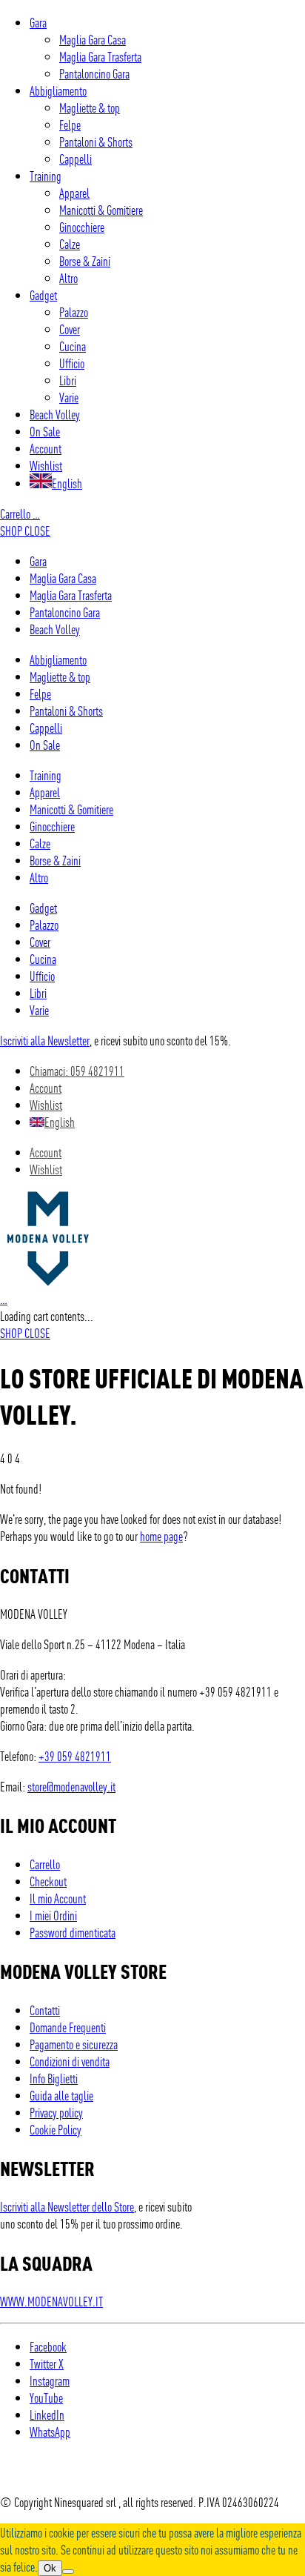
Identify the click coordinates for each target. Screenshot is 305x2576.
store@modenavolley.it (71, 1786)
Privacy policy (56, 2112)
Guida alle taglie (61, 2095)
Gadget (43, 294)
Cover (70, 329)
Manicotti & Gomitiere (101, 209)
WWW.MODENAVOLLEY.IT (51, 2301)
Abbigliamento (58, 90)
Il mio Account (58, 1898)
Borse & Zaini (85, 260)
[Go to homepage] (48, 1281)
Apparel (74, 192)
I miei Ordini (53, 1915)
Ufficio (72, 363)
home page (161, 1535)
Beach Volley (55, 414)
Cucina (73, 346)
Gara (38, 22)
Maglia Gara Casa (93, 39)
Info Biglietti (54, 2078)
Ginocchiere (82, 226)
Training (46, 175)
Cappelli (76, 158)
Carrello (20, 513)
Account (46, 448)
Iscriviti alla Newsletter (45, 1040)
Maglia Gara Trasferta (100, 56)
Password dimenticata (73, 1932)
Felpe (70, 124)
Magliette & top (90, 107)
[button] (25, 530)
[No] (68, 2572)
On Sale (45, 431)
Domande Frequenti (68, 2027)
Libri (68, 380)
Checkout (48, 1881)
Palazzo (74, 312)
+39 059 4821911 (75, 1755)
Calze (70, 243)
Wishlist (46, 465)
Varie (69, 397)
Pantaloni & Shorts (96, 141)
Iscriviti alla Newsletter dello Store (67, 2206)
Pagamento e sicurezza (74, 2044)
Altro (68, 277)
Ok (50, 2568)
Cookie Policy (56, 2129)
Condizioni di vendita (70, 2061)
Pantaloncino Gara (94, 73)
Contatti (45, 2010)
